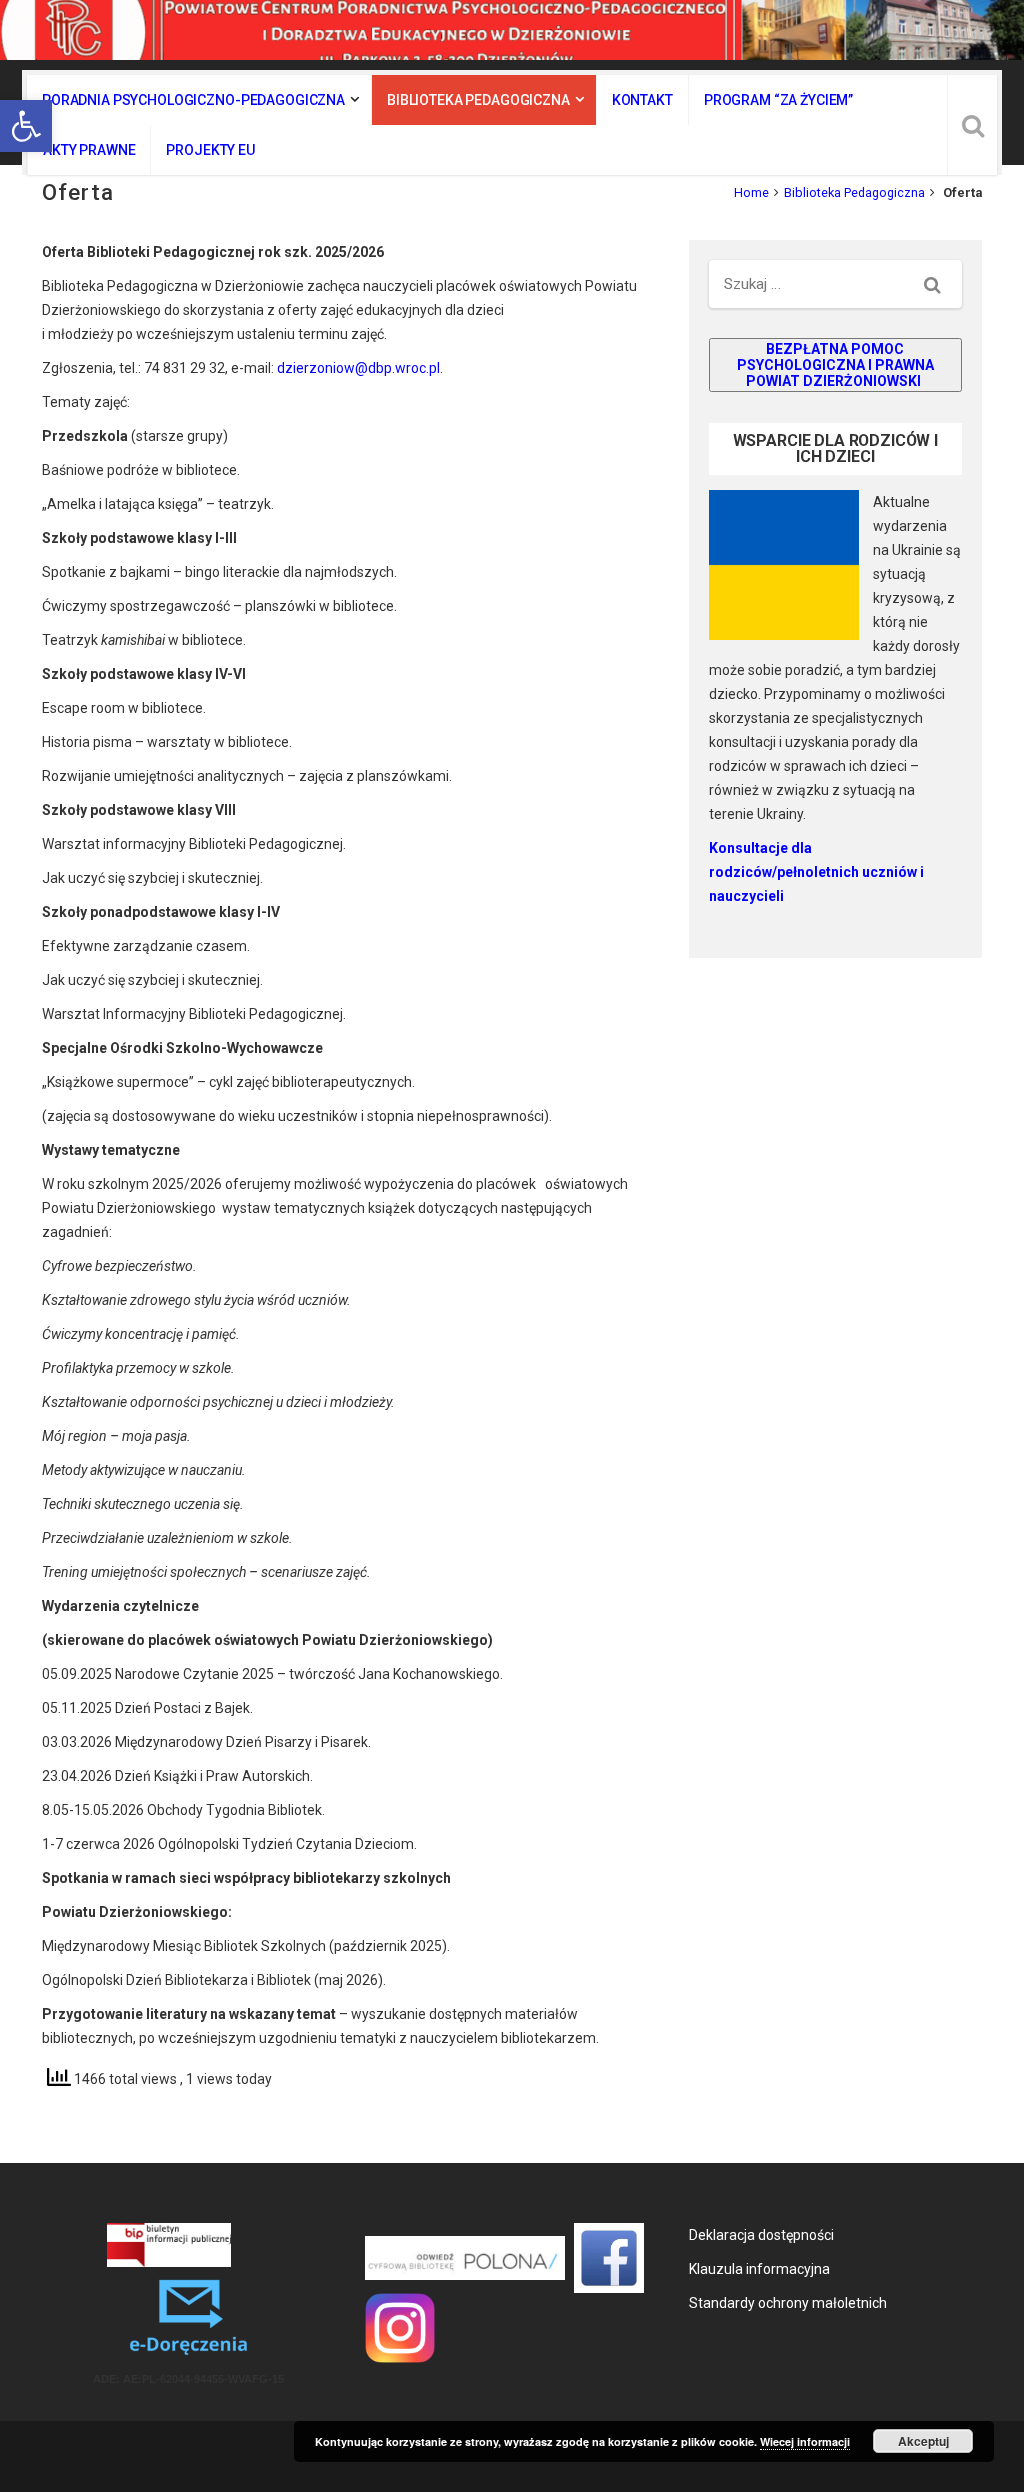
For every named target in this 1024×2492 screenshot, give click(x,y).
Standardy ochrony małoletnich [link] (788, 2303)
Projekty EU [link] (210, 150)
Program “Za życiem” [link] (778, 100)
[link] (26, 126)
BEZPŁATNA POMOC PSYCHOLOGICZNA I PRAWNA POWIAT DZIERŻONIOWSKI (835, 365)
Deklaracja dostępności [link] (761, 2235)
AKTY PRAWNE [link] (89, 150)
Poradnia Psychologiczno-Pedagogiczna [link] (193, 100)
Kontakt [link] (642, 100)
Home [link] (751, 192)
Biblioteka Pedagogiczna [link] (478, 100)
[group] (835, 872)
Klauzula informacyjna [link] (759, 2269)
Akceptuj (923, 2441)
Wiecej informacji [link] (805, 2441)
